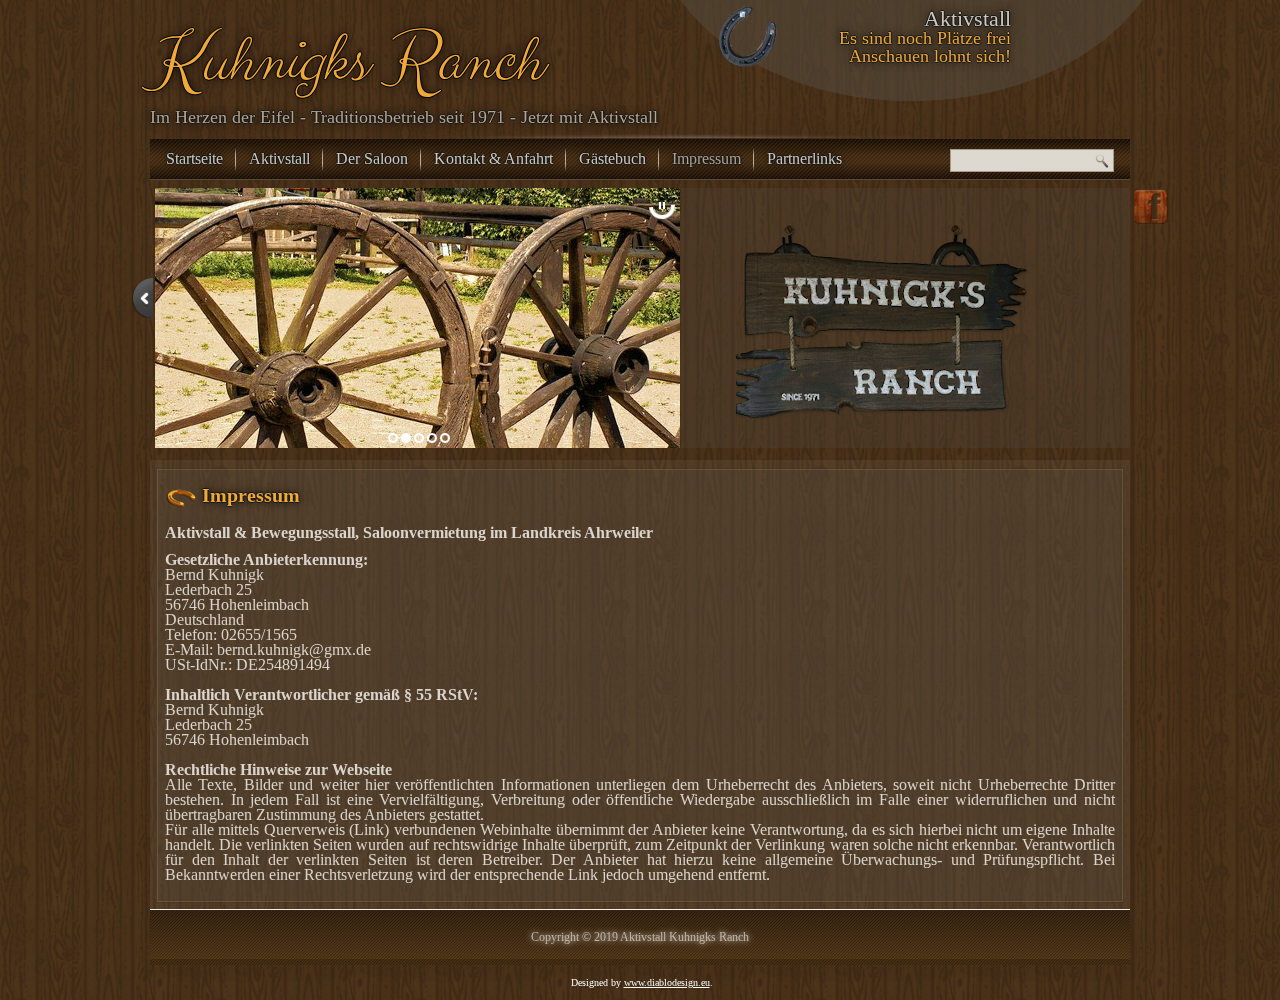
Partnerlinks (804, 158)
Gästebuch (612, 158)
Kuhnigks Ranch (343, 61)
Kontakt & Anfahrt (493, 158)
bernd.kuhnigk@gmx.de (294, 649)
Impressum (706, 158)
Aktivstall (279, 158)
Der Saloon (372, 158)
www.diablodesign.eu (667, 982)
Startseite (194, 158)
